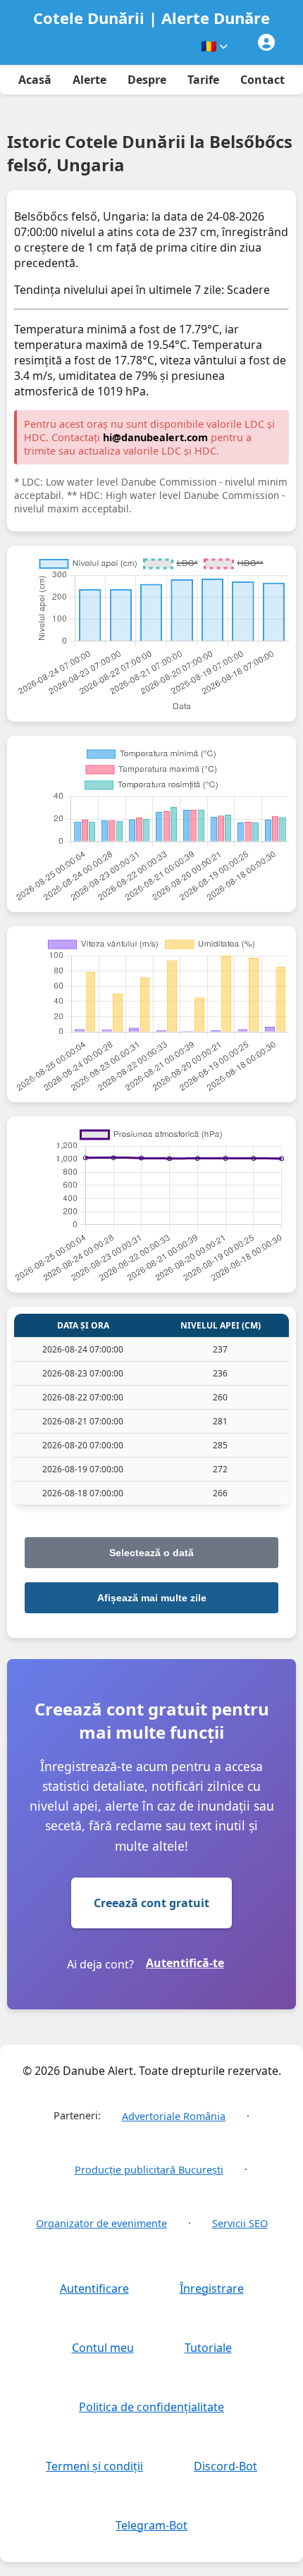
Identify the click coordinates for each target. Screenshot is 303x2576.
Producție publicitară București (149, 2170)
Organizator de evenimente (101, 2223)
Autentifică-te (185, 1963)
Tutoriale (208, 2348)
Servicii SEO (240, 2223)
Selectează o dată (151, 1553)
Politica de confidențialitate (151, 2407)
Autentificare (94, 2288)
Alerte (89, 80)
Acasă (35, 80)
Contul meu (103, 2348)
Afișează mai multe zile (152, 1598)
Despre (147, 80)
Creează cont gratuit (151, 1903)
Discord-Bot (225, 2466)
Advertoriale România (174, 2116)
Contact (262, 80)
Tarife (203, 80)
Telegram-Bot (151, 2525)
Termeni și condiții (94, 2466)
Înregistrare (212, 2288)
